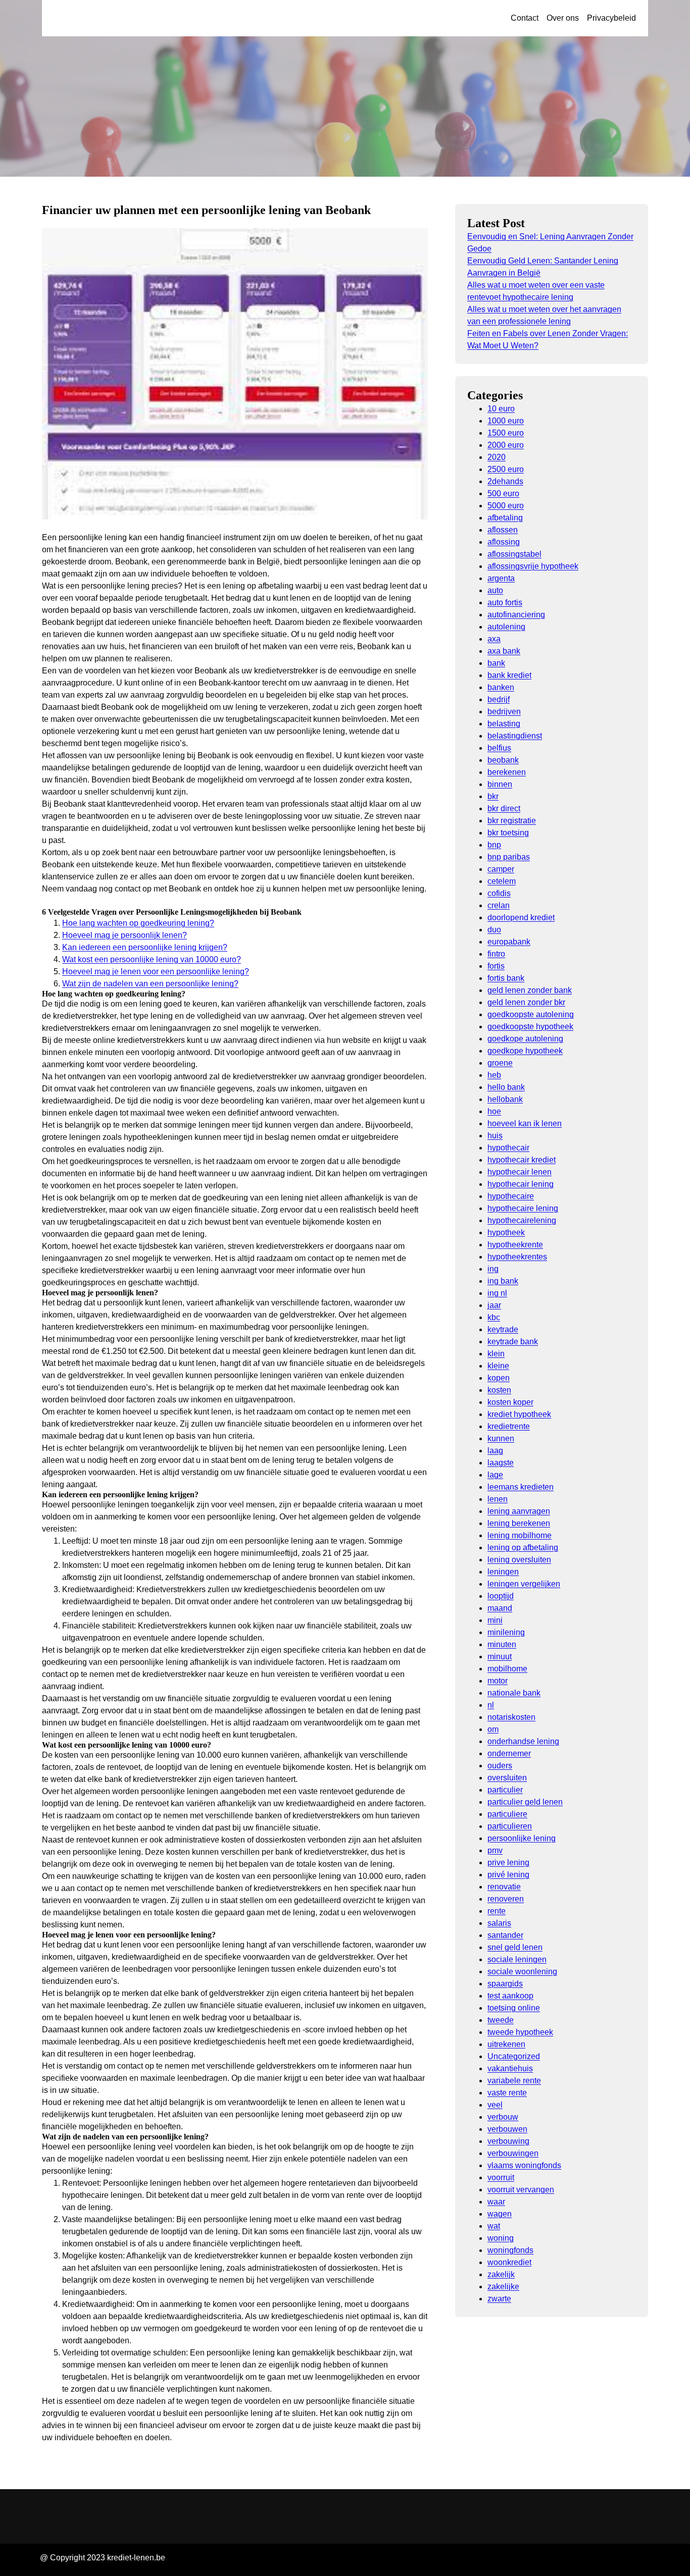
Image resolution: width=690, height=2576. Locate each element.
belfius (499, 748)
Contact (525, 18)
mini (495, 1620)
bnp (494, 845)
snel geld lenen (515, 1947)
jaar (494, 1305)
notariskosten (511, 1717)
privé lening (508, 1875)
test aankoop (510, 1996)
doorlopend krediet (521, 917)
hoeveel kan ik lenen (525, 1123)
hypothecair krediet (522, 1160)
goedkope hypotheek (525, 1051)
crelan (499, 905)
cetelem (502, 881)
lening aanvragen (519, 1511)
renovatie (504, 1887)
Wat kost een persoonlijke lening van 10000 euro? (152, 959)
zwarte (499, 2299)
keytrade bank (513, 1342)
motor (498, 1681)
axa (494, 639)
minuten (502, 1644)
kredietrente (509, 1426)
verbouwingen (513, 2153)
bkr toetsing (508, 833)
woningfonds (510, 2250)
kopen (499, 1378)
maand (500, 1608)
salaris (499, 1923)
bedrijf (499, 699)
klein (496, 1354)
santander (505, 1935)
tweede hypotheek (520, 2032)
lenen (498, 1499)
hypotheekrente (515, 1245)
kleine (498, 1366)
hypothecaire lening (523, 1208)
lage (495, 1475)
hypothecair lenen (520, 1172)
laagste (501, 1463)
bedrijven (504, 712)
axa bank (504, 651)
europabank (509, 942)
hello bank (506, 1087)
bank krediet (509, 675)
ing (493, 1269)
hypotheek (506, 1232)
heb (494, 1075)
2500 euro (506, 469)
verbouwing (508, 2141)
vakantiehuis (510, 2068)
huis (495, 1136)
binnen (500, 784)
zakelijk (501, 2274)
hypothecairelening (522, 1220)
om (493, 1729)
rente (497, 1911)
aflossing (504, 542)
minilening (506, 1632)
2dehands (505, 481)
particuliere (507, 1814)
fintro (496, 954)
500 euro (503, 493)
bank (496, 663)
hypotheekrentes (517, 1257)
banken (501, 687)
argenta (501, 578)
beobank (503, 760)
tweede (501, 2020)
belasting (504, 724)
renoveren (506, 1899)
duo (494, 930)
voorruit (501, 2177)
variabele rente (514, 2081)
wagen (500, 2214)
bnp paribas (509, 857)
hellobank (505, 1099)
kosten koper (510, 1402)
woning (501, 2238)
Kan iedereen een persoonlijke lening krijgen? (145, 947)
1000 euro (506, 421)
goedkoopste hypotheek (530, 1027)
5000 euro (506, 506)
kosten (499, 1390)
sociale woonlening (522, 1972)
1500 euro (506, 433)
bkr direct (504, 808)
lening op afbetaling (523, 1547)
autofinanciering (516, 615)
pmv (495, 1850)
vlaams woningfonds (524, 2165)
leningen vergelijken (524, 1584)
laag (495, 1451)
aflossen (503, 530)
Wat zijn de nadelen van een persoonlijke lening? (150, 984)
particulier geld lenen (525, 1802)
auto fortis (505, 602)
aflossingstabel (514, 554)
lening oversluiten (519, 1560)
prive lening (508, 1862)
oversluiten (507, 1778)
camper (501, 869)
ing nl (497, 1293)
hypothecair (508, 1148)
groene (500, 1063)
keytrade (503, 1329)
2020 (497, 457)
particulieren (510, 1826)
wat (494, 2226)
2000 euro (506, 445)
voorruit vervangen (521, 2190)
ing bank (503, 1281)
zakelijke (503, 2286)
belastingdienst (515, 736)
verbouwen (507, 2129)
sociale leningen (517, 1959)
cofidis (499, 893)
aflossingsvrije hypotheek (533, 566)
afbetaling (505, 518)
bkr (493, 796)
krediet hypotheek (519, 1414)
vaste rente (507, 2093)
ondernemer (509, 1753)
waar (496, 2202)
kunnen (501, 1438)
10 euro (501, 409)
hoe (494, 1111)
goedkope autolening (525, 1039)
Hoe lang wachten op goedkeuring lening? (138, 923)
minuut (500, 1657)
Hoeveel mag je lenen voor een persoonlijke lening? (156, 971)
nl (491, 1705)
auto (495, 590)
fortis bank (506, 978)
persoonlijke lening (522, 1838)
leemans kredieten (521, 1487)
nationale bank (514, 1693)
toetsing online (514, 2008)
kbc (494, 1317)
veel (495, 2105)
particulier (505, 1790)
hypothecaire (511, 1196)
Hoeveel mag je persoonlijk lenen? (125, 935)
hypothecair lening (521, 1184)
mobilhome (507, 1669)
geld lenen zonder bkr (526, 1002)
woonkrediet (509, 2262)
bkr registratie (512, 821)
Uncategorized (514, 2056)
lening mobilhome (520, 1535)
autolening (506, 627)
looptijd (501, 1596)
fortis (496, 966)
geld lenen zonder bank (530, 990)
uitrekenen (506, 2044)
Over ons (563, 18)
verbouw (503, 2117)
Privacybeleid (611, 18)
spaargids (505, 1984)
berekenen (507, 772)
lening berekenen (519, 1523)
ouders (500, 1766)
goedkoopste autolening (531, 1014)
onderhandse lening (523, 1741)
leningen (503, 1572)
